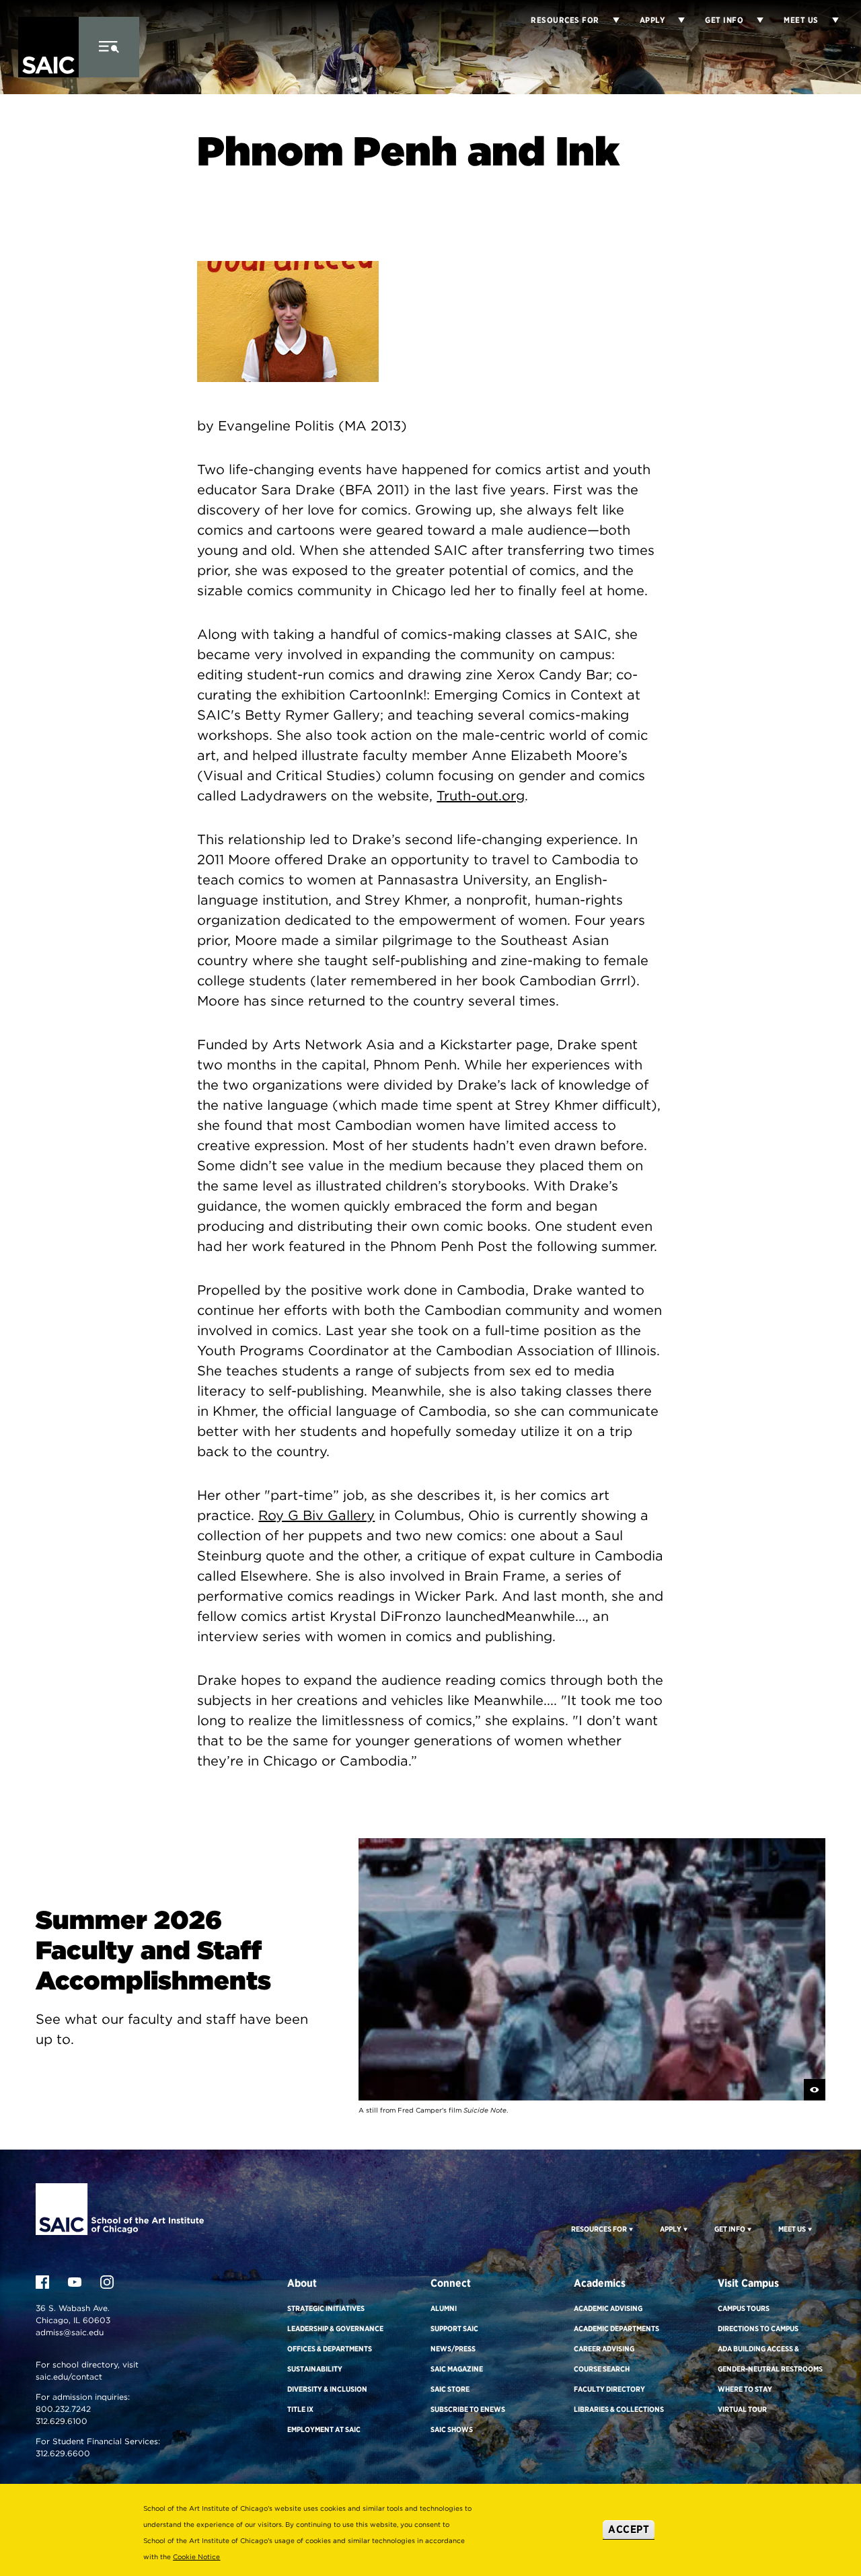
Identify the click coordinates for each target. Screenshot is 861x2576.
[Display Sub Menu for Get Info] (753, 20)
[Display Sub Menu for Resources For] (630, 2229)
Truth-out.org (481, 796)
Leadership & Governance (335, 2328)
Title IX (300, 2409)
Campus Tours (744, 2308)
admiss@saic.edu (70, 2332)
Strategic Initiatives (326, 2308)
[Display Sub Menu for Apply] (675, 20)
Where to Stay (745, 2389)
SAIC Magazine (457, 2369)
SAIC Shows (452, 2429)
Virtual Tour (742, 2409)
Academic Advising (608, 2308)
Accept (629, 2529)
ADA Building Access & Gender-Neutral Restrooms (770, 2359)
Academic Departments (616, 2328)
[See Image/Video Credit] (815, 2090)
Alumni (444, 2308)
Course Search (602, 2369)
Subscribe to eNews (468, 2409)
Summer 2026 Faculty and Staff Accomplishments (153, 1950)
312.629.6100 (62, 2421)
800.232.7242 (63, 2409)
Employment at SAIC (324, 2429)
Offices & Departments (330, 2349)
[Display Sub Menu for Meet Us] (829, 20)
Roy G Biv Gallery (316, 1515)
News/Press (453, 2349)
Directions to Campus (758, 2328)
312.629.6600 (63, 2453)
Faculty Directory (609, 2389)
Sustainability (315, 2369)
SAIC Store (450, 2389)
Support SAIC (454, 2328)
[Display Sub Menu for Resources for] (609, 20)
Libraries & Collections (619, 2409)
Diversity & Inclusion (327, 2389)
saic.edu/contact (69, 2377)
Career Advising (604, 2349)
